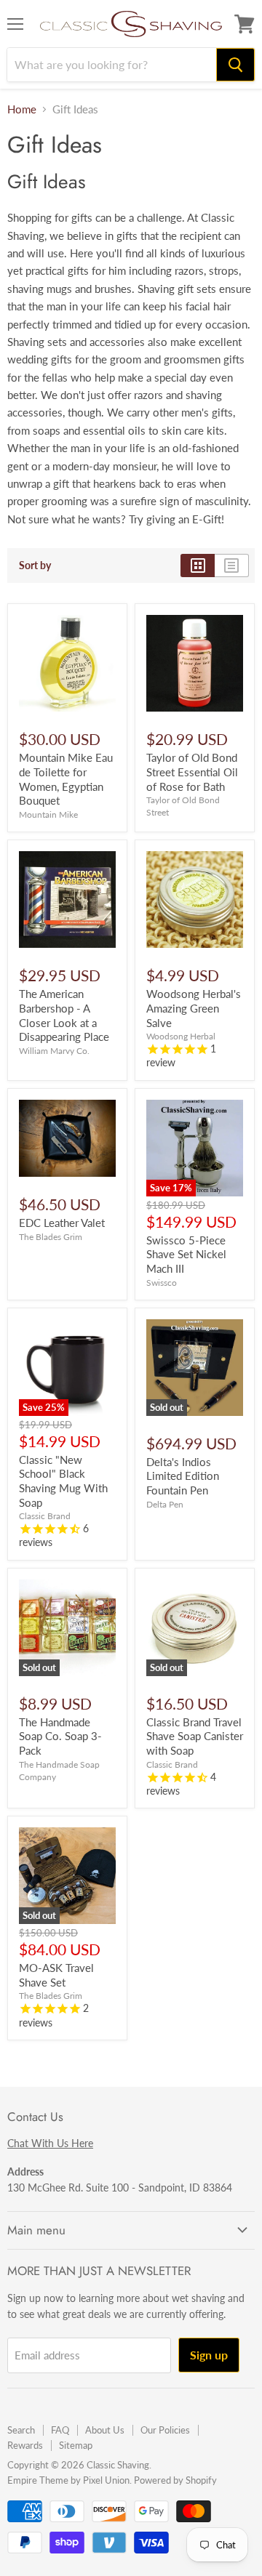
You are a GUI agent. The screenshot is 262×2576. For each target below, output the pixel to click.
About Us (105, 2430)
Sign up (209, 2355)
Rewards (25, 2445)
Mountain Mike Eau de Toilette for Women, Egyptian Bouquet (66, 779)
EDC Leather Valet (62, 1223)
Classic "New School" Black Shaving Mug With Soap (63, 1481)
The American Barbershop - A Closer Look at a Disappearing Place (64, 1015)
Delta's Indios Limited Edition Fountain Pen (183, 1476)
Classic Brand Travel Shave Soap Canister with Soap (195, 1736)
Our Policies (165, 2430)
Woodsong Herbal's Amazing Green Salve (194, 1008)
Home (22, 109)
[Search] (235, 65)
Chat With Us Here (50, 2143)
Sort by (35, 565)
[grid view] (198, 565)
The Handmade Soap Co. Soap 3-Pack (60, 1736)
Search (21, 2430)
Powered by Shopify (175, 2480)
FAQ (60, 2430)
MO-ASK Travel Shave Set (56, 1975)
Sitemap (76, 2445)
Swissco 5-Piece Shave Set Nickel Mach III (186, 1254)
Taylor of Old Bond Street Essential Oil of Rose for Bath (192, 772)
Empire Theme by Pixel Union (68, 2480)
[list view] (232, 565)
